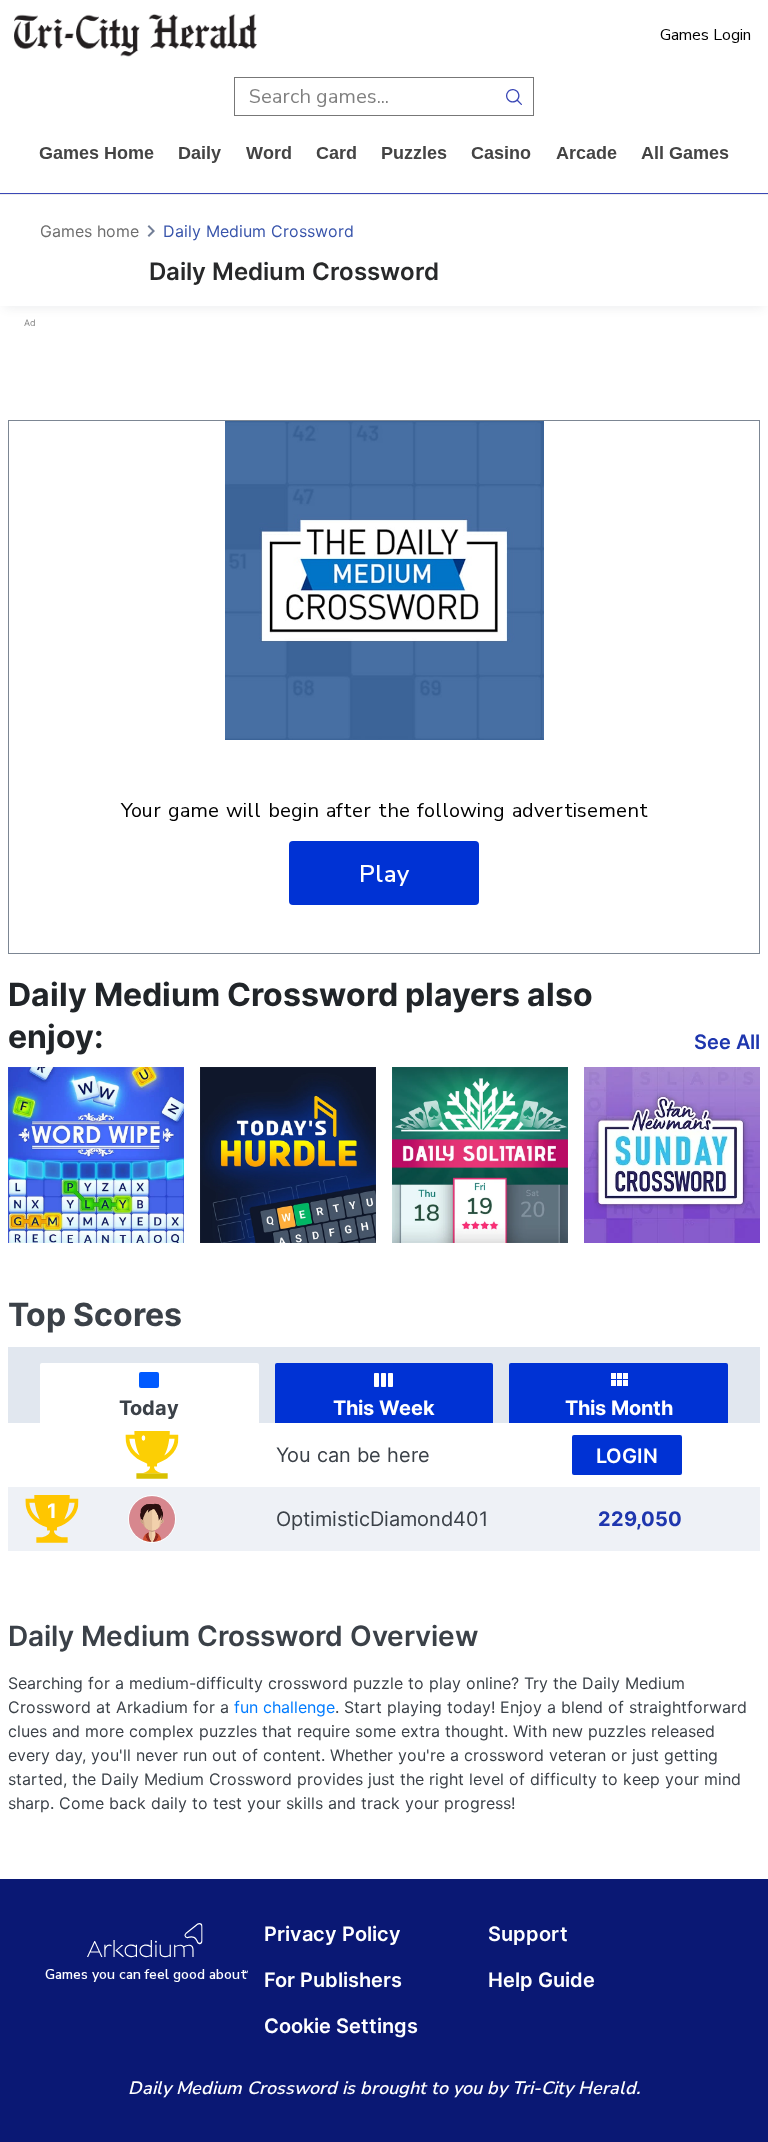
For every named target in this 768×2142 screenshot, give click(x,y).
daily (199, 153)
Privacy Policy (332, 1934)
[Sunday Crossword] (672, 1155)
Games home (96, 153)
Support (528, 1934)
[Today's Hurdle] (288, 1155)
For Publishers (333, 1980)
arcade (586, 153)
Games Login (705, 35)
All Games (685, 153)
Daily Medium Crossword (258, 231)
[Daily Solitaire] (480, 1155)
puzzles (414, 153)
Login (627, 1456)
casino (501, 153)
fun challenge (284, 1707)
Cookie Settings (341, 2026)
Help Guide (541, 1980)
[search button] (514, 96)
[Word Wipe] (96, 1155)
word (269, 153)
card (336, 153)
